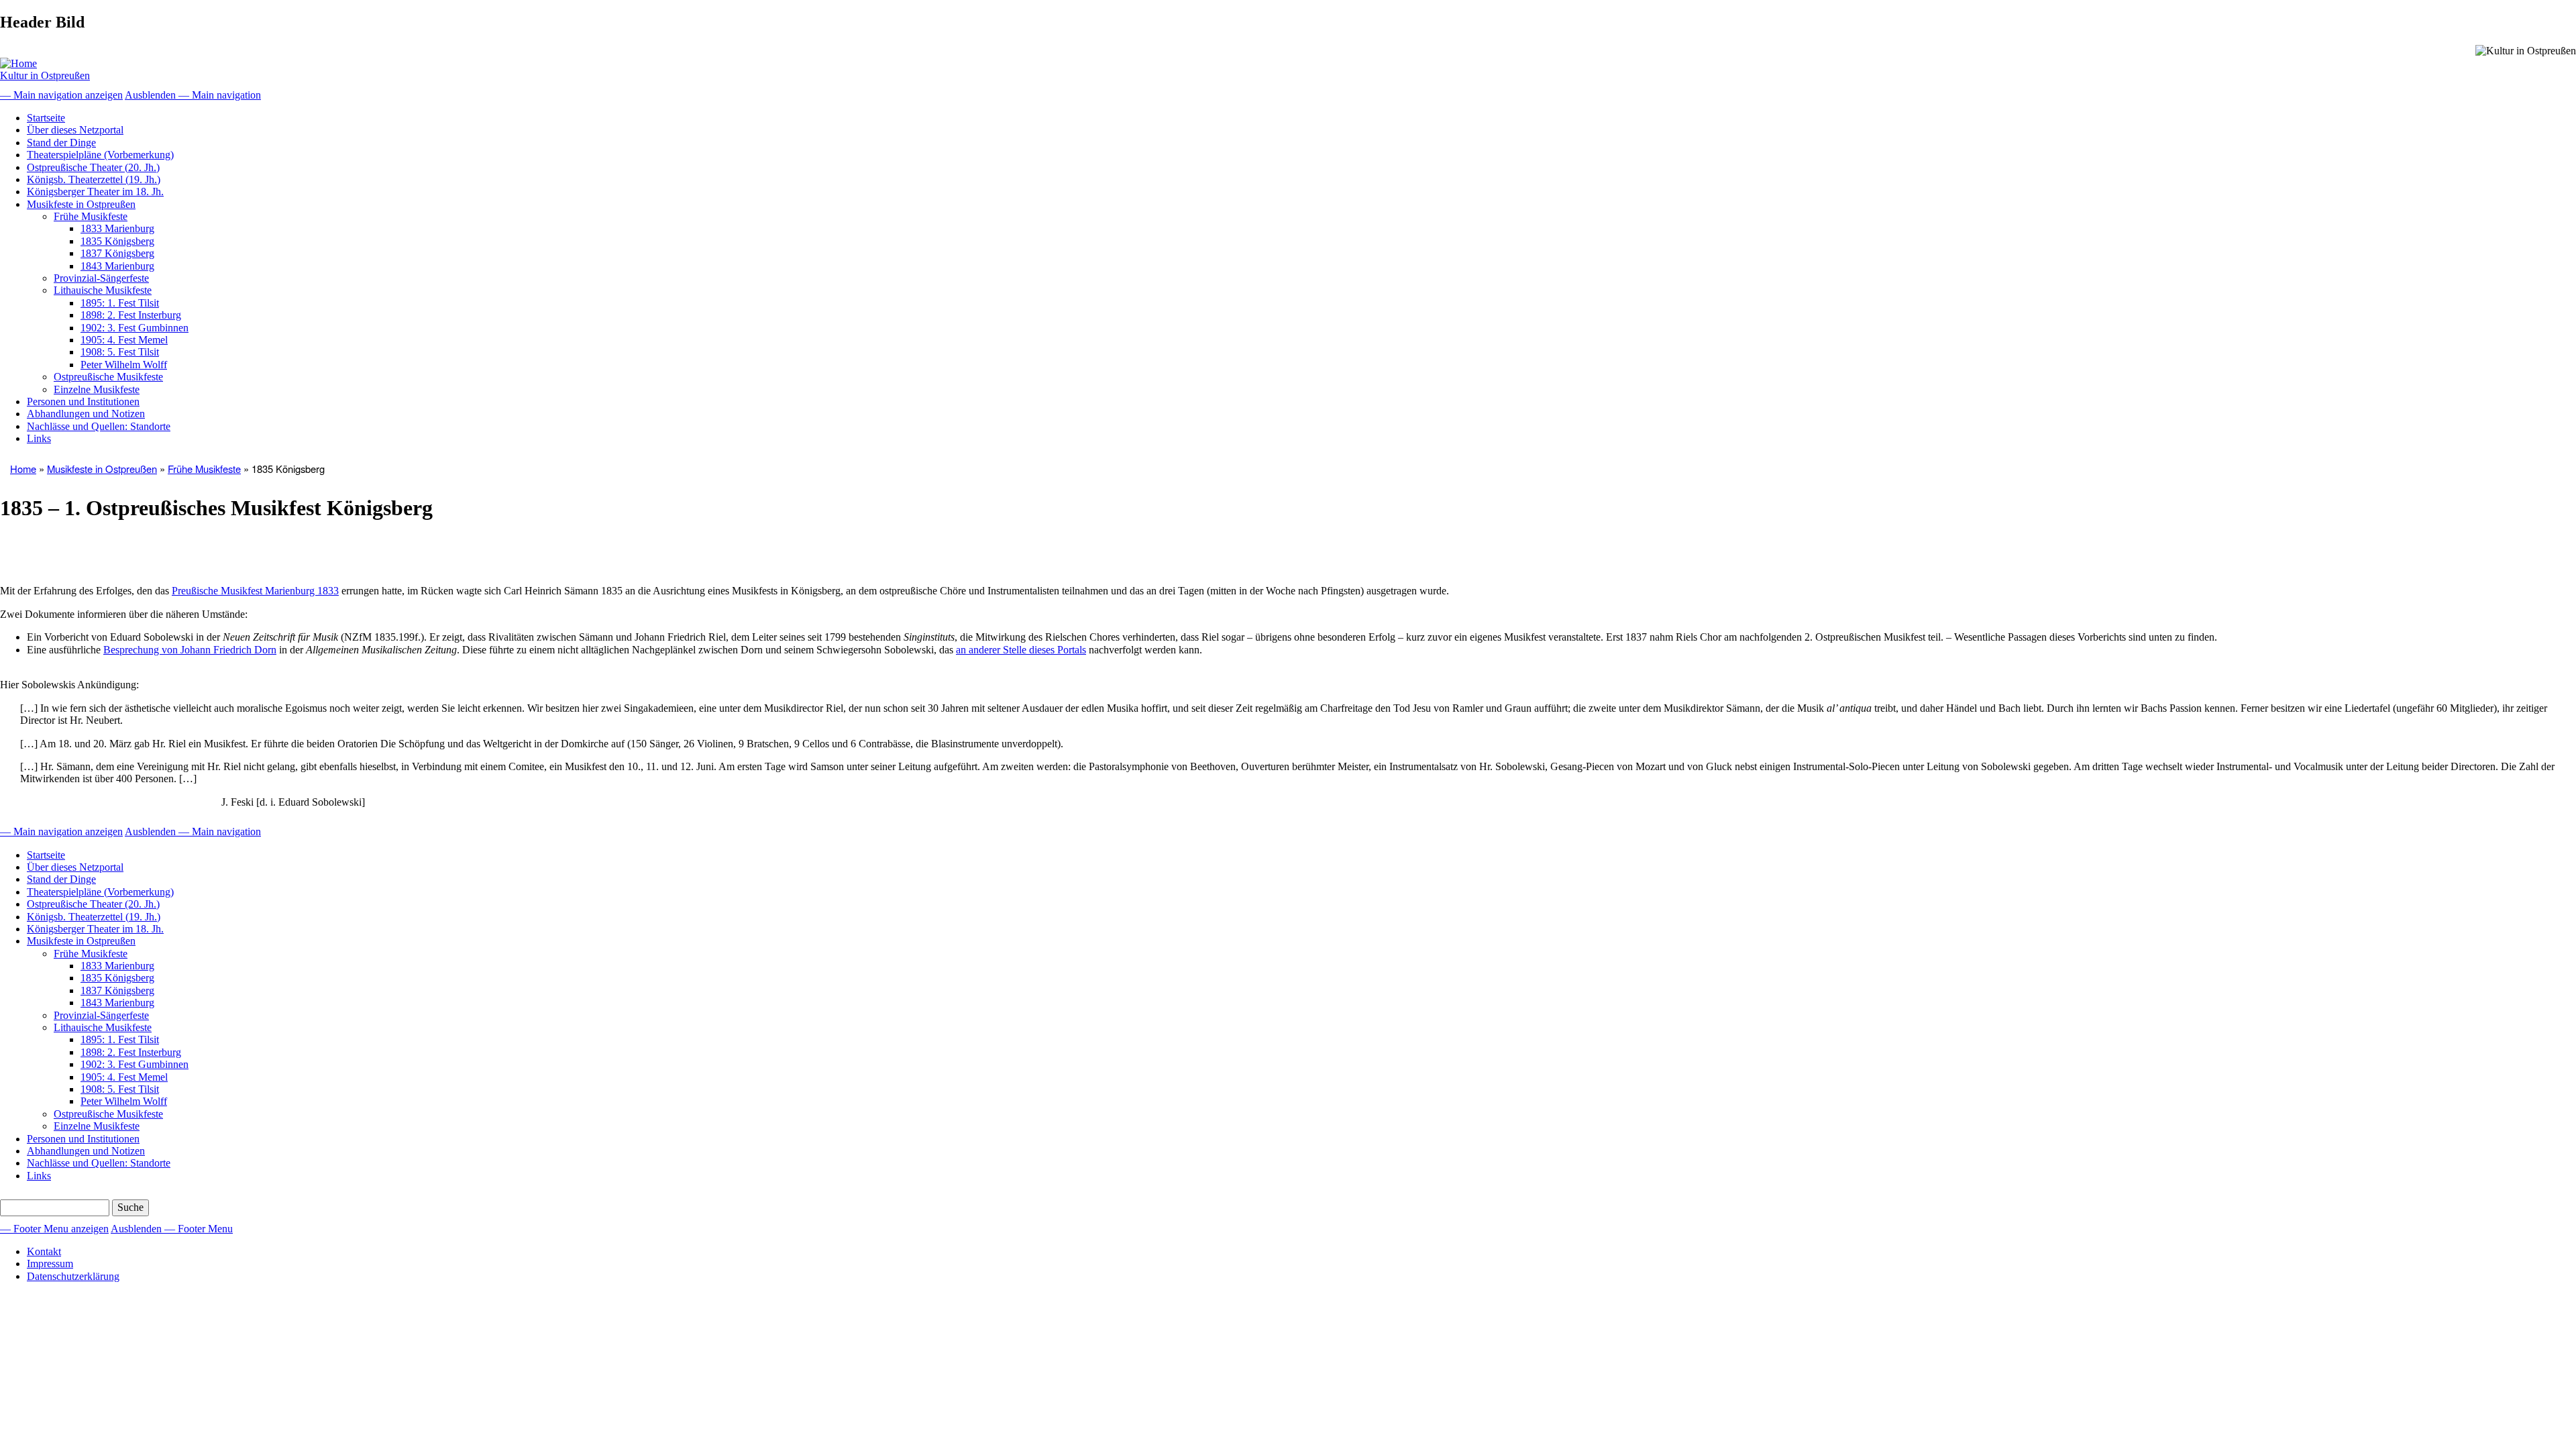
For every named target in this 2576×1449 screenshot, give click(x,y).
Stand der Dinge (61, 143)
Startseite (46, 118)
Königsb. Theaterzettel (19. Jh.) (94, 179)
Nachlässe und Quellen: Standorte (99, 426)
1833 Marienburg (117, 228)
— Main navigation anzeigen (61, 95)
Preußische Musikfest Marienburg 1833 (255, 591)
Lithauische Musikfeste (103, 290)
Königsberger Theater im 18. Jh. (95, 192)
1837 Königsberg (117, 253)
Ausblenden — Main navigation (193, 95)
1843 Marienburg (117, 266)
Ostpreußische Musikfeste (108, 377)
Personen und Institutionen (83, 401)
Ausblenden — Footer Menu (172, 1229)
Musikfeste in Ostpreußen (81, 204)
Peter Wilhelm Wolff (124, 365)
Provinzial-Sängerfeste (101, 278)
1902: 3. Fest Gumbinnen (135, 328)
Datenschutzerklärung (73, 1276)
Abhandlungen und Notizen (86, 414)
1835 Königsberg (117, 241)
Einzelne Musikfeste (97, 389)
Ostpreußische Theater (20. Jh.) (93, 167)
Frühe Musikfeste (91, 216)
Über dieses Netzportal (75, 130)
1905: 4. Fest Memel (124, 340)
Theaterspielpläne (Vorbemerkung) (100, 155)
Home (23, 469)
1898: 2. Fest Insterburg (131, 315)
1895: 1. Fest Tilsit (120, 303)
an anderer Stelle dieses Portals (1021, 650)
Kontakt (44, 1251)
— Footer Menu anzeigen (54, 1229)
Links (39, 438)
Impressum (50, 1264)
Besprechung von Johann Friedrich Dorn (190, 650)
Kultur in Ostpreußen (45, 75)
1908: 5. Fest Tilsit (120, 352)
